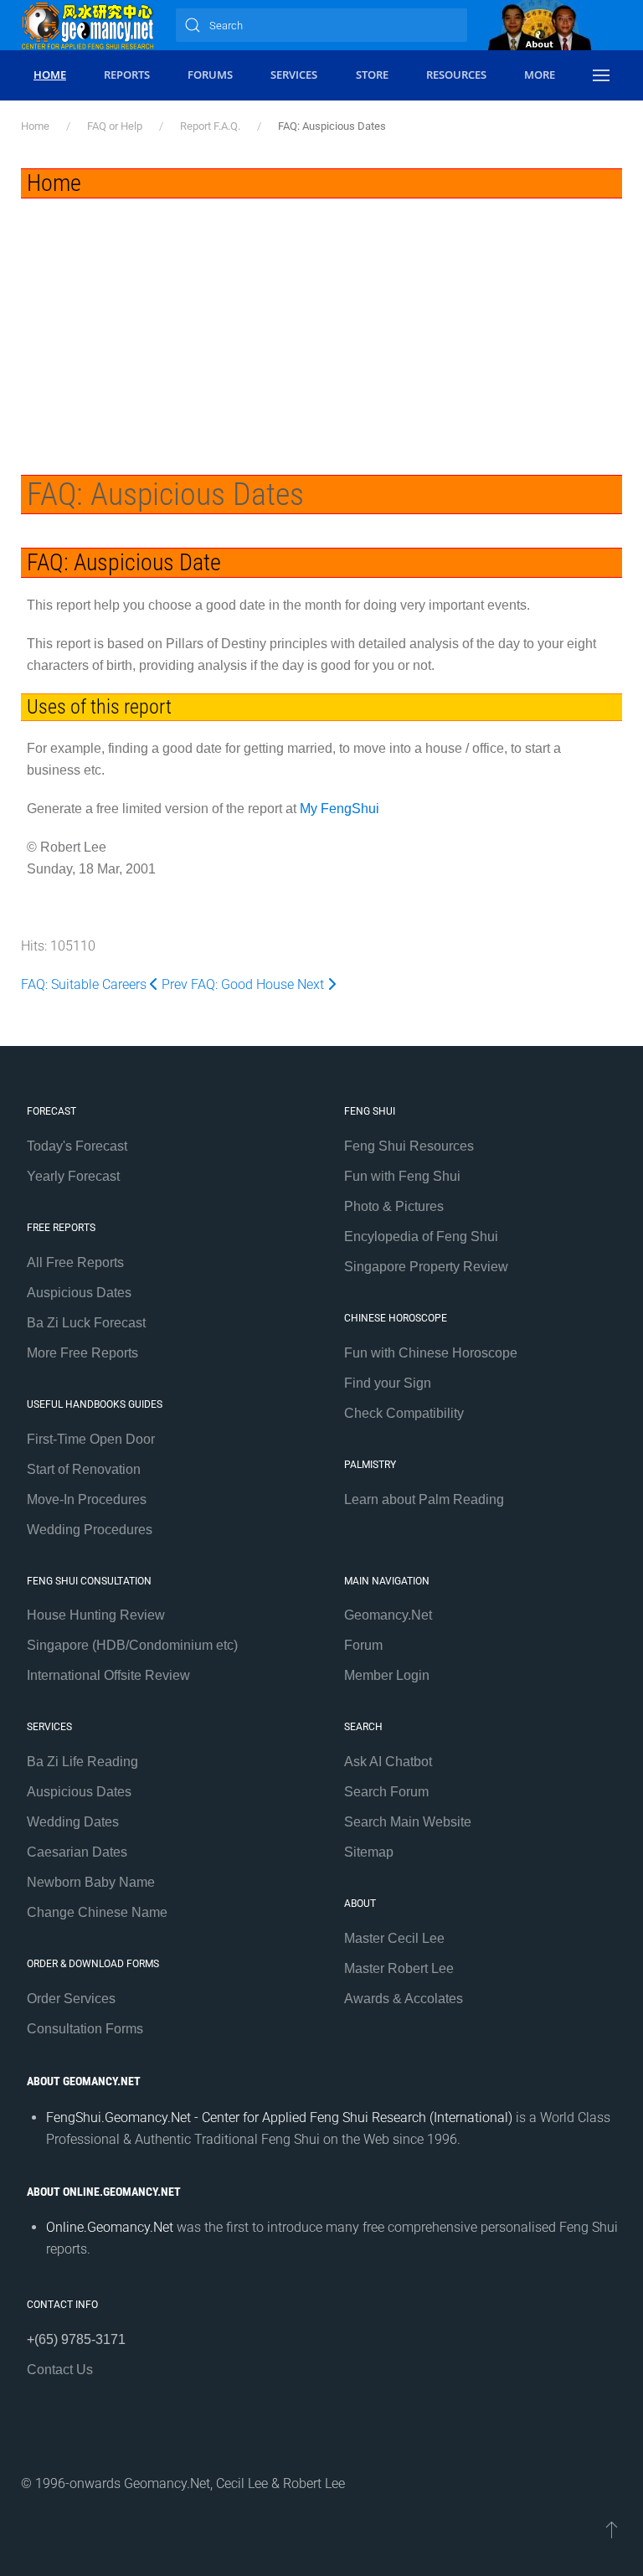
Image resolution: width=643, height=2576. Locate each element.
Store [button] (372, 75)
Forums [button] (210, 75)
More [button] (540, 75)
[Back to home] (88, 25)
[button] (601, 75)
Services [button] (294, 75)
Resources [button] (456, 75)
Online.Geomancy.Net (110, 2227)
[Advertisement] (321, 324)
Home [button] (50, 75)
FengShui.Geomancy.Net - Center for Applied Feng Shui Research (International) (279, 2117)
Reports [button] (127, 75)
